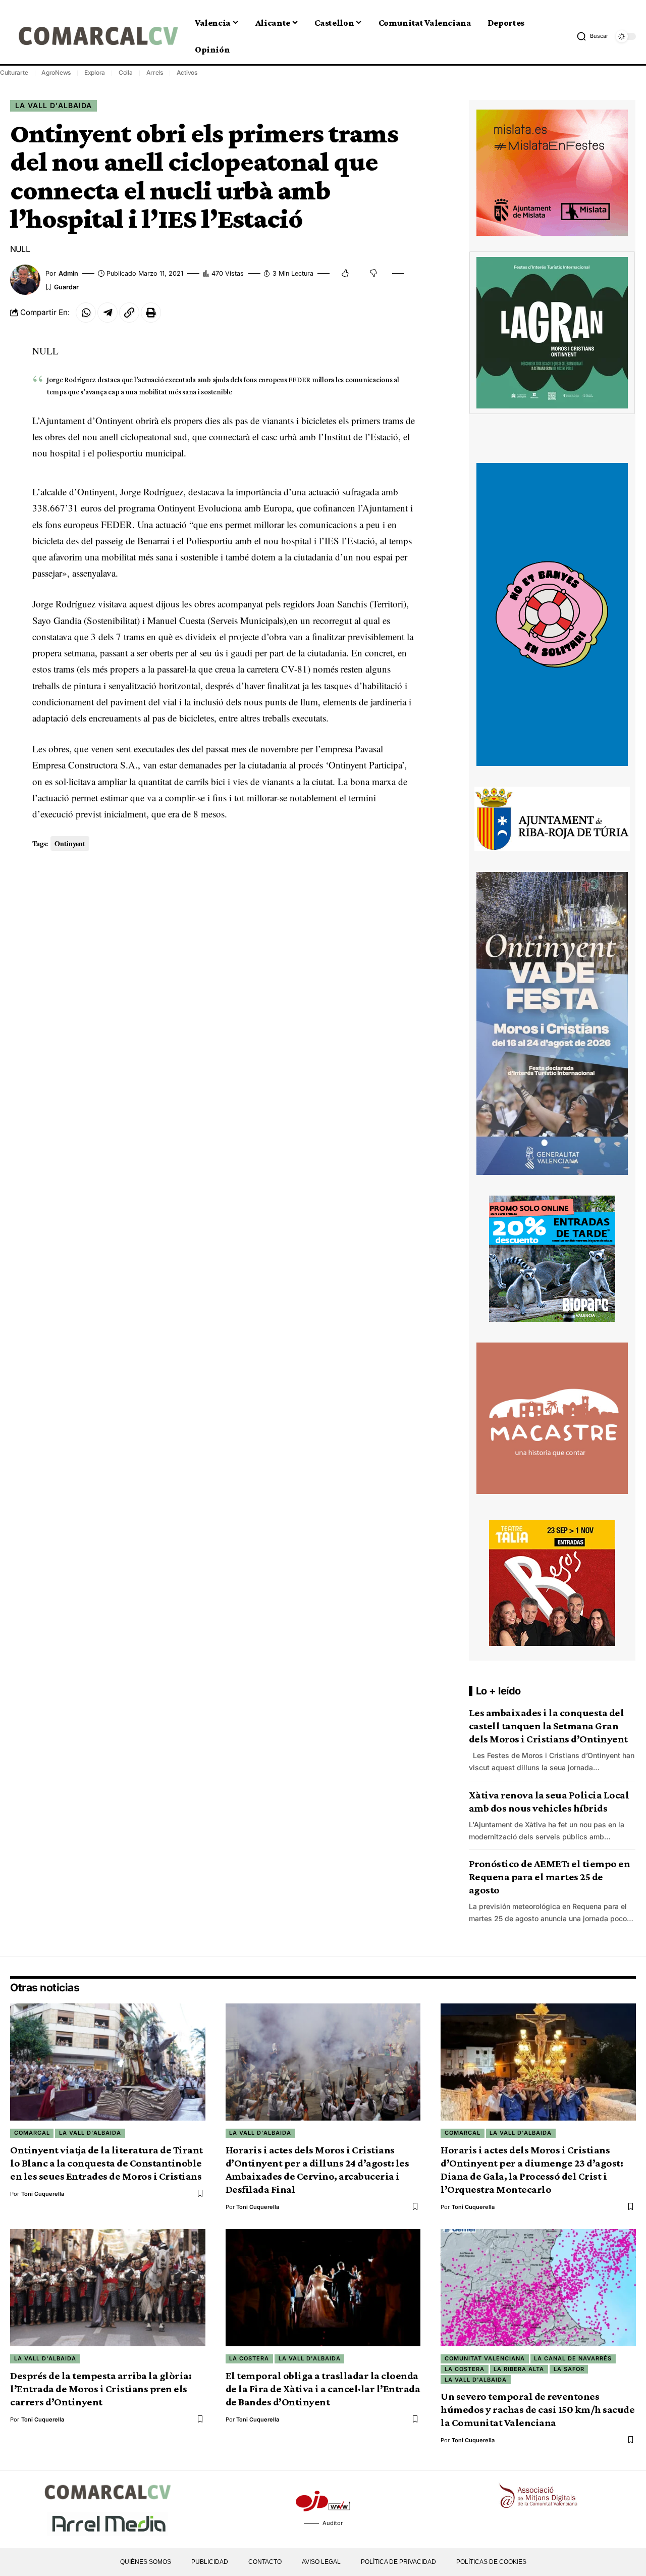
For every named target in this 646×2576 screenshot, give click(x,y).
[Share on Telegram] (107, 313)
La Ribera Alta (519, 2369)
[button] (592, 36)
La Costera (249, 2358)
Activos (187, 72)
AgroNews (56, 72)
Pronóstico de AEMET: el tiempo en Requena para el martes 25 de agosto (550, 1877)
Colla (126, 72)
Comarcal (32, 2133)
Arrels (155, 72)
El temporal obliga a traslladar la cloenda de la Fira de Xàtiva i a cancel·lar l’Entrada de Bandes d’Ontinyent (323, 2389)
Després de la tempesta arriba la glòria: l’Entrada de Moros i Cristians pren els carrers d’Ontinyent (101, 2389)
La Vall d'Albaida (53, 105)
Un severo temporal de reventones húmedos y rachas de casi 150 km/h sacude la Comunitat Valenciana (537, 2409)
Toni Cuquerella (43, 2194)
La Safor (569, 2369)
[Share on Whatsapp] (86, 313)
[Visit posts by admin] (25, 280)
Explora (95, 72)
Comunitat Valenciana (485, 2358)
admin (68, 273)
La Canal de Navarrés (573, 2358)
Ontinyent (70, 843)
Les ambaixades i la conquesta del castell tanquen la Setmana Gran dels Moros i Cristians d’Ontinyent (548, 1726)
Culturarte (14, 72)
